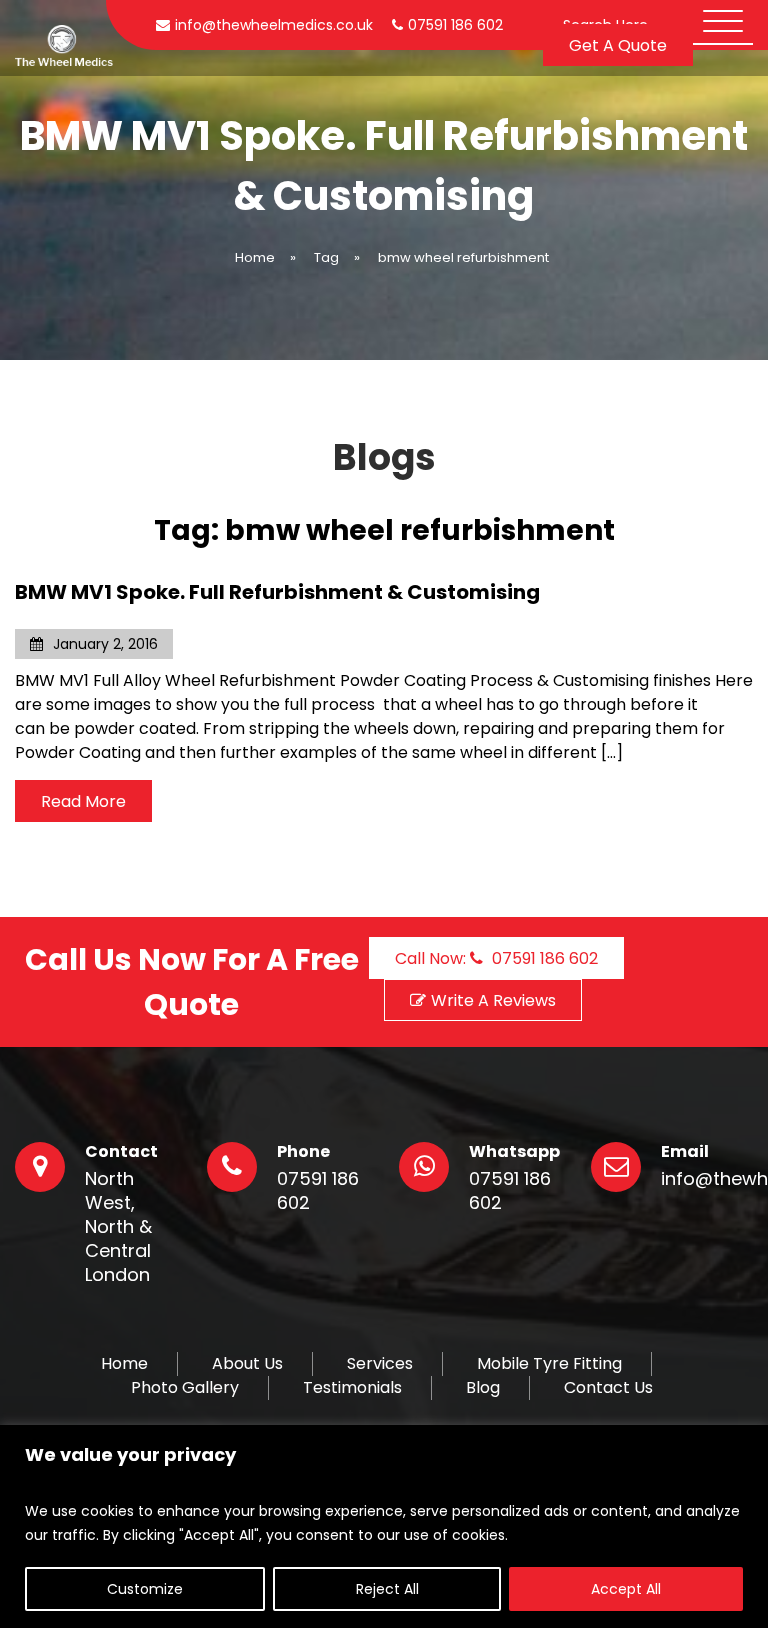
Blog (483, 1388)
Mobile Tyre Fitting (549, 1364)
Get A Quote (618, 45)
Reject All (387, 1589)
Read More (83, 801)
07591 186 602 (318, 1191)
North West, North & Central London (118, 1227)
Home (124, 1364)
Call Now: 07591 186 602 (496, 958)
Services (380, 1364)
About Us (247, 1364)
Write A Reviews (493, 1000)
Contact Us (608, 1388)
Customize (145, 1589)
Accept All (626, 1589)
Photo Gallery (185, 1388)
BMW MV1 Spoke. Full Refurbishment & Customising (277, 592)
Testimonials (352, 1388)
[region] (384, 1526)
